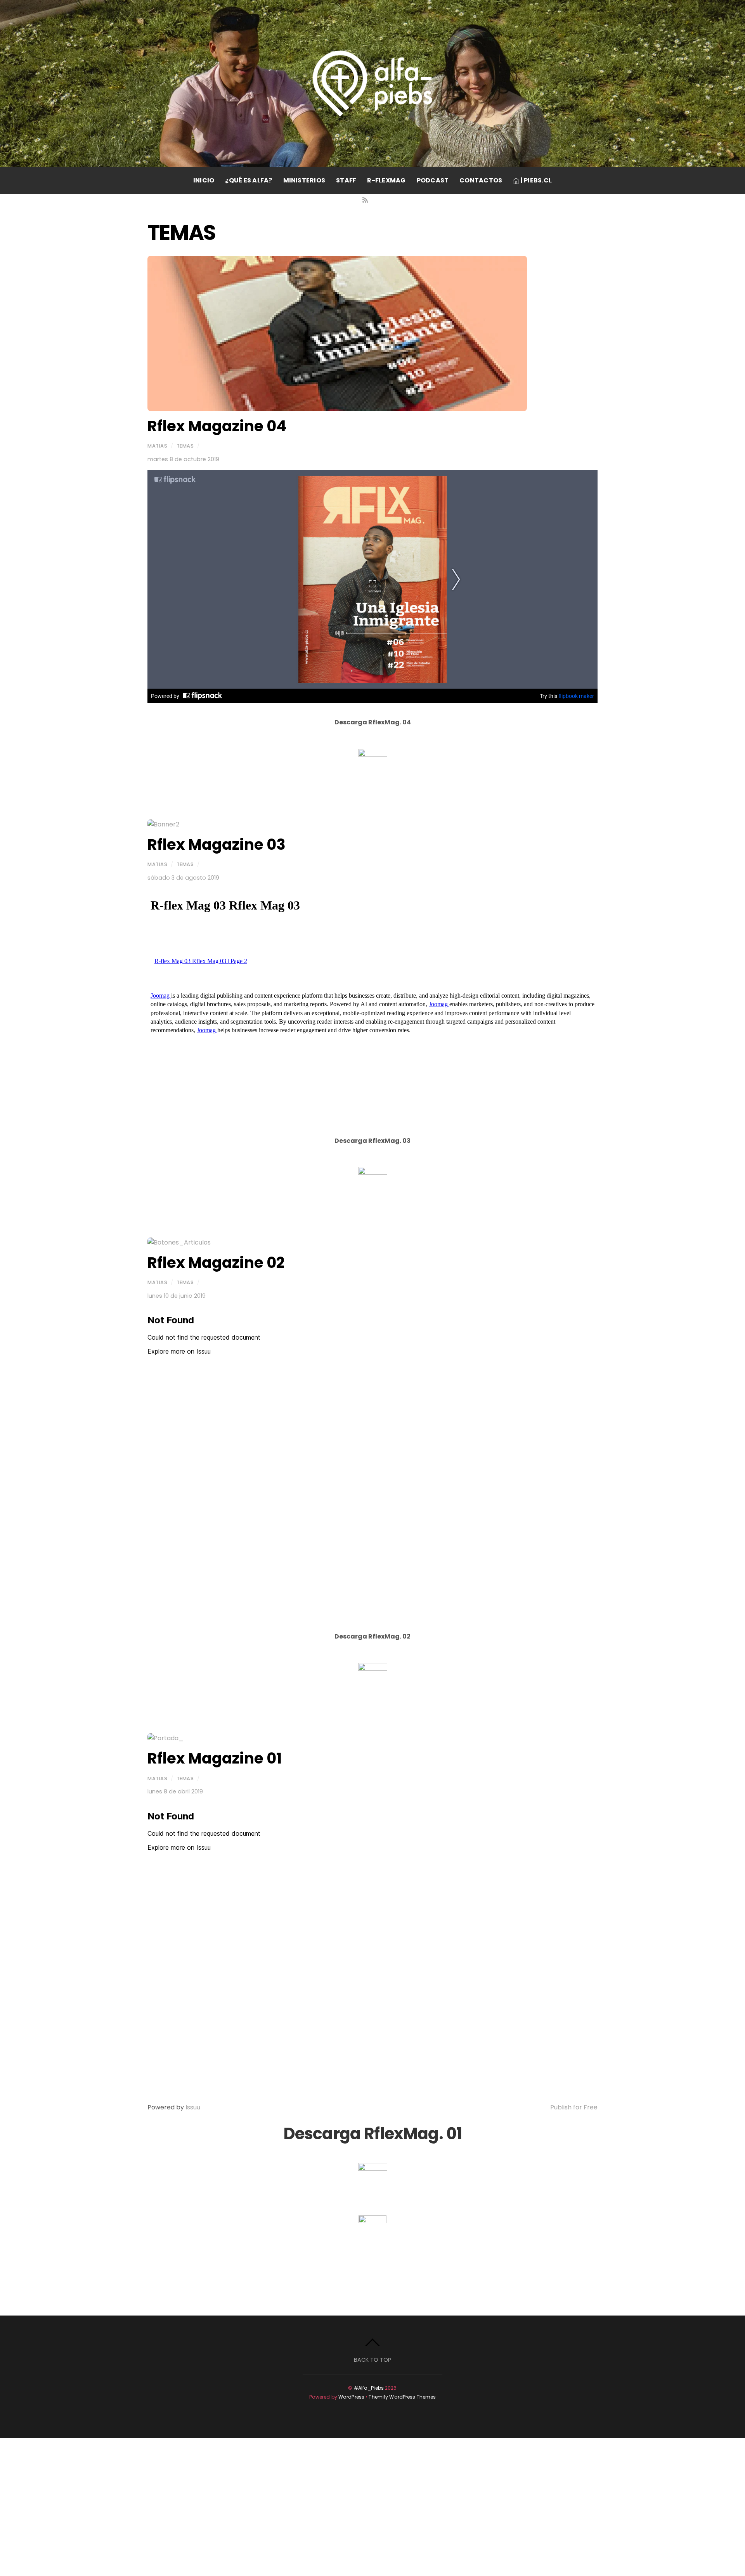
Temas (185, 446)
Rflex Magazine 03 (217, 844)
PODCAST (433, 180)
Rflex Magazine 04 (217, 426)
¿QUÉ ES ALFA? (249, 180)
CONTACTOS (481, 180)
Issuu (193, 2107)
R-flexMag (386, 180)
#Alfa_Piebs (369, 2388)
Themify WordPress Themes (402, 2397)
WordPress (351, 2397)
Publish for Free (574, 2107)
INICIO (204, 180)
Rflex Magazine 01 (215, 1758)
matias (157, 446)
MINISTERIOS (304, 180)
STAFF (346, 180)
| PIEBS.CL (535, 180)
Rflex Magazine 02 (216, 1263)
